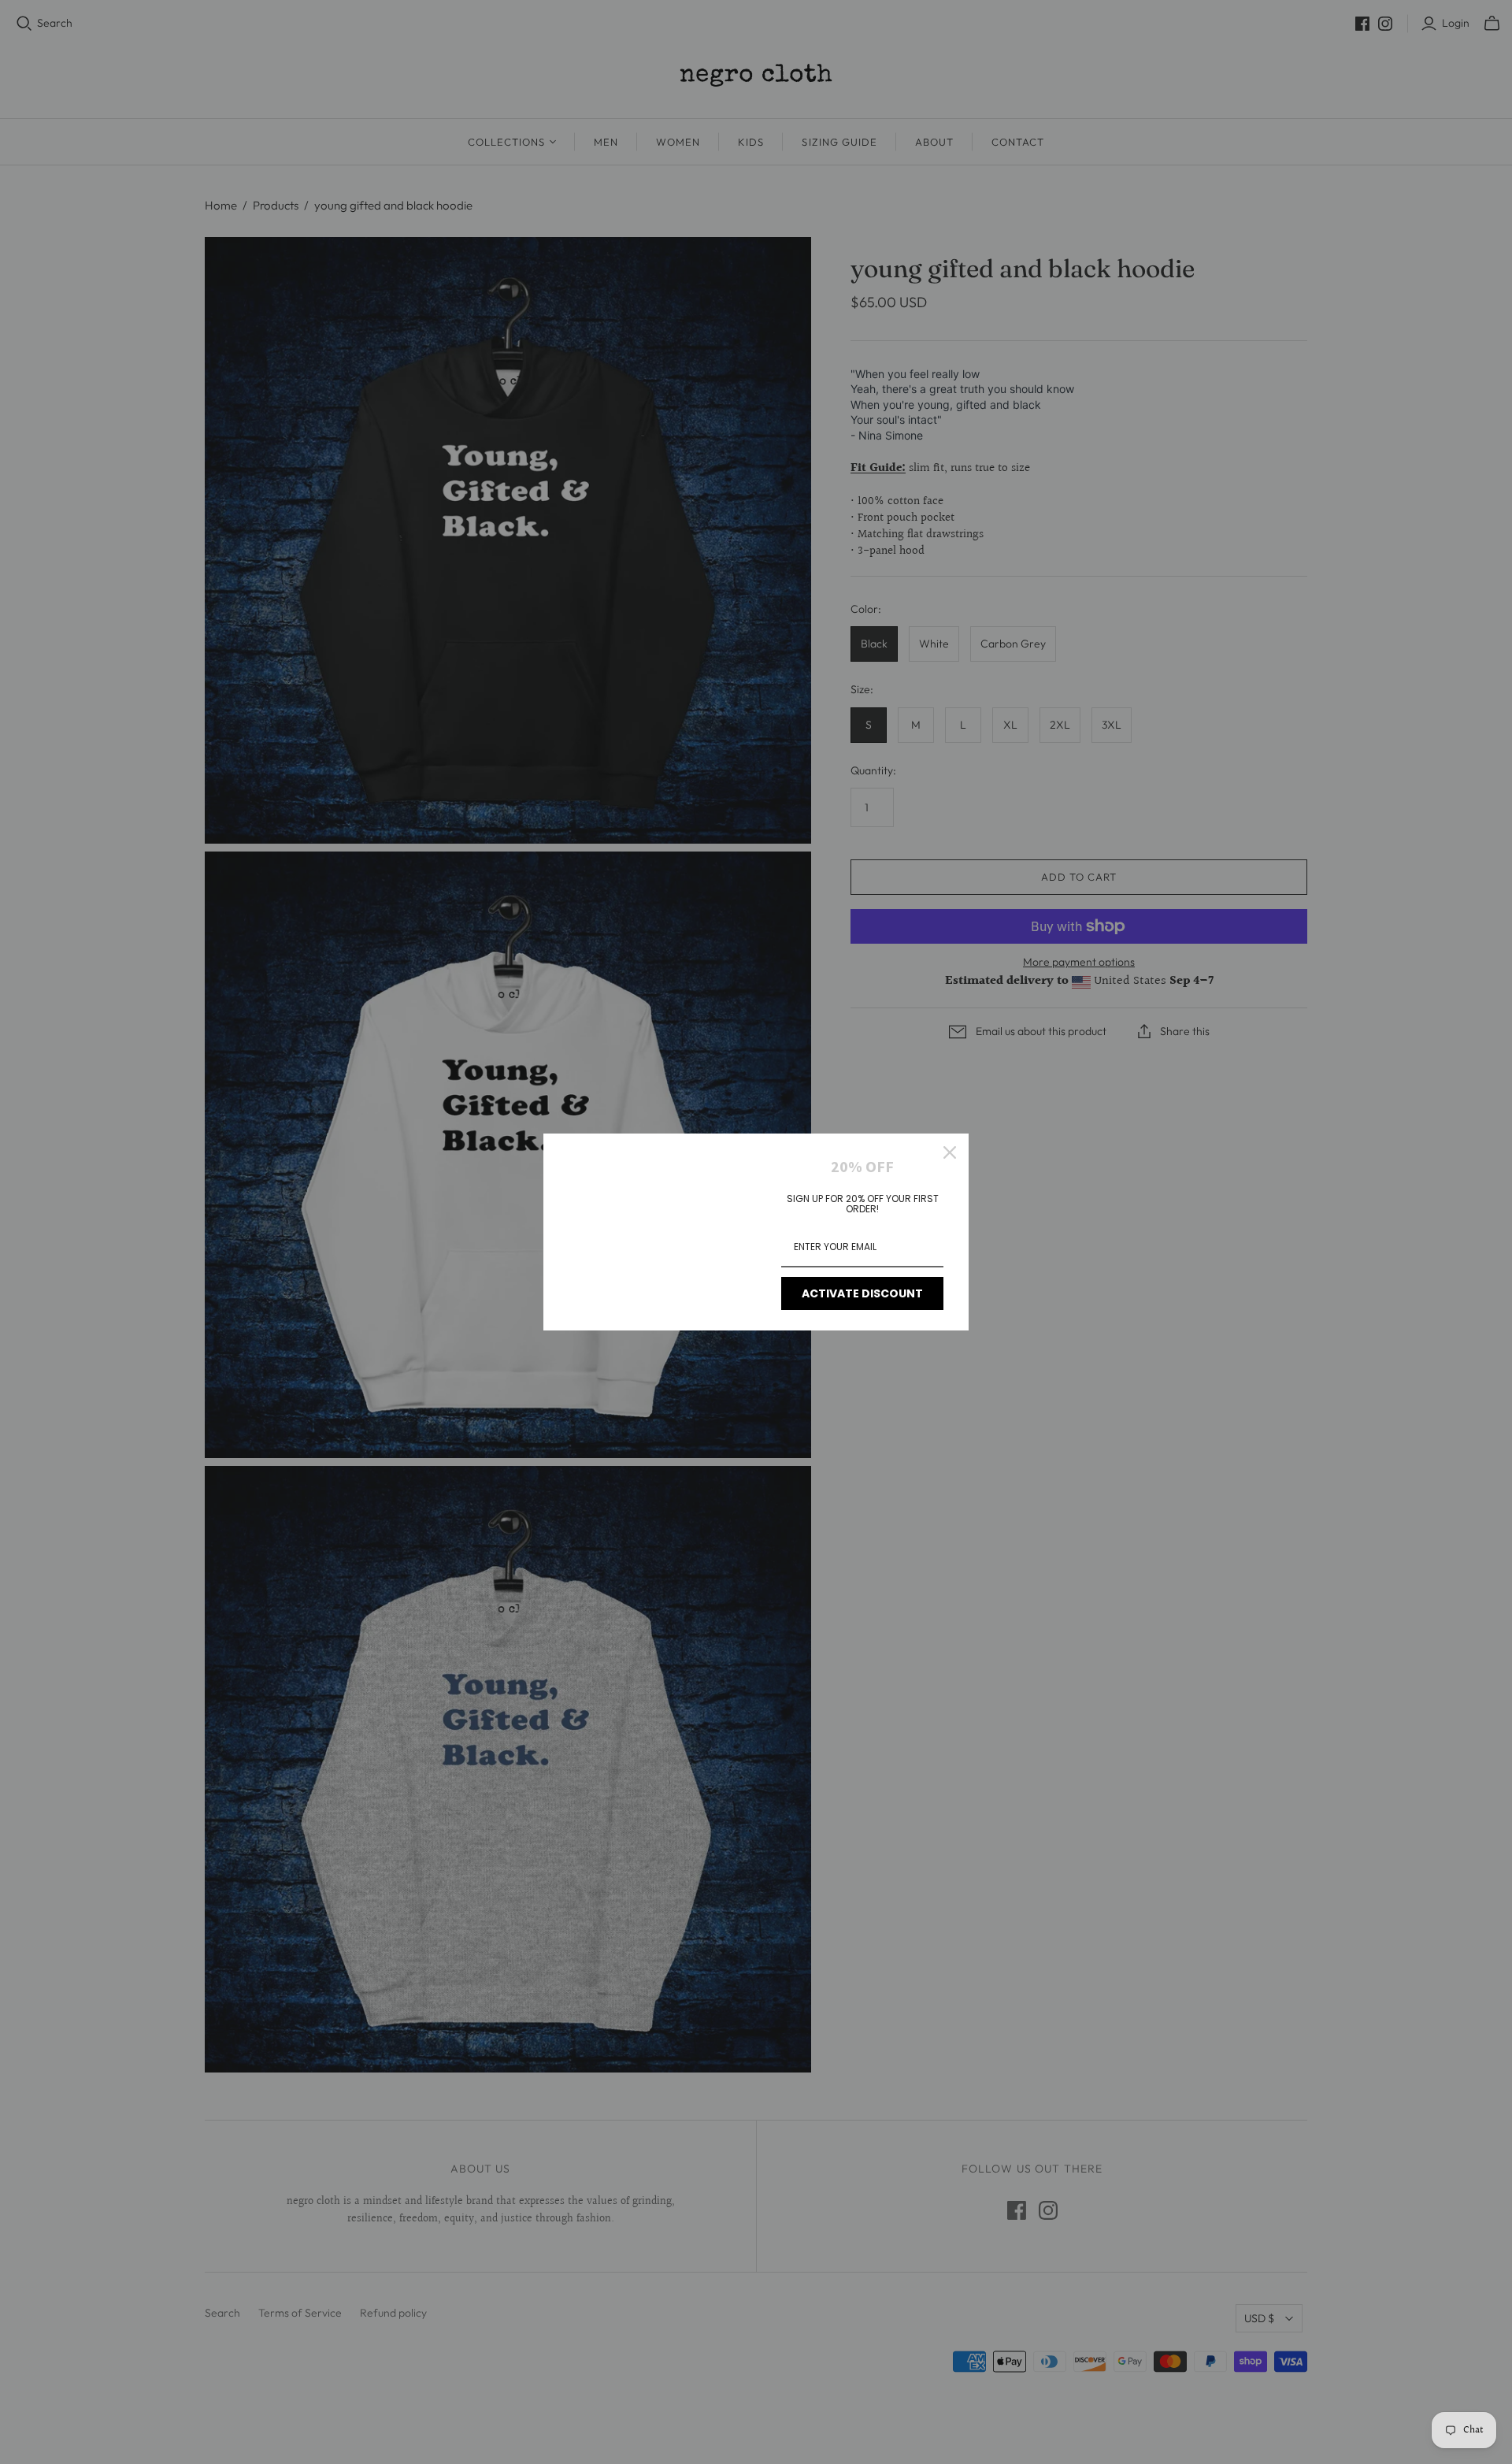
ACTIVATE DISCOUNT (862, 1293)
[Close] (950, 1152)
